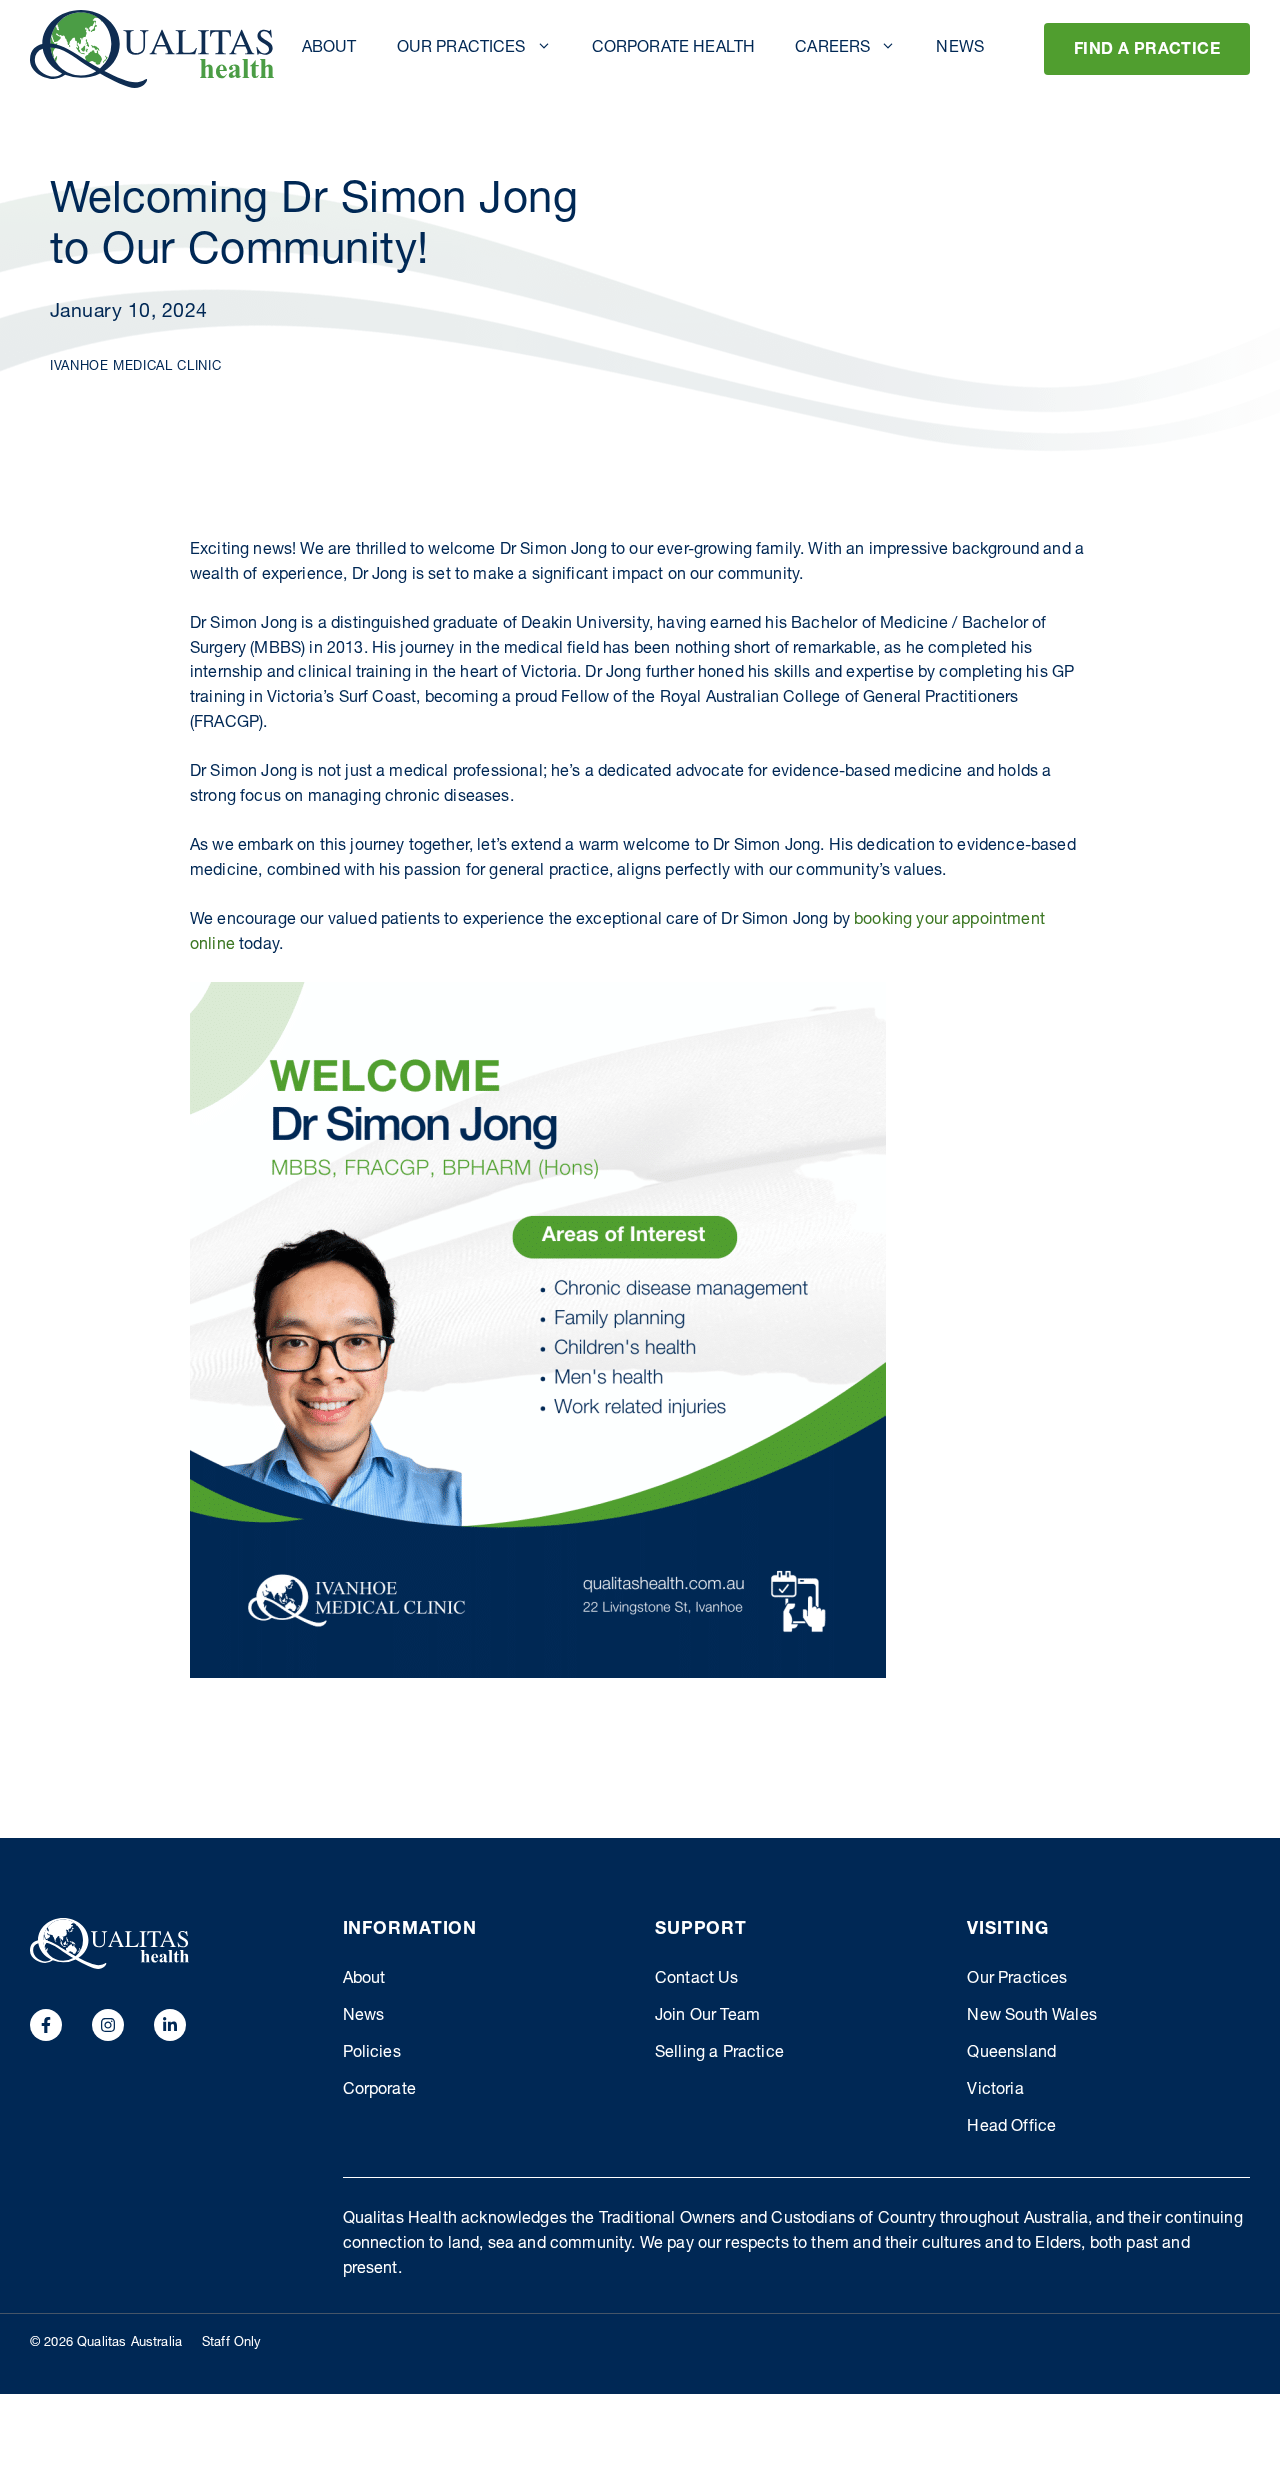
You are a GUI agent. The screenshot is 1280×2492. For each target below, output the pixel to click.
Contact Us (697, 1980)
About (329, 49)
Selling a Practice (719, 2054)
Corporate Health (674, 49)
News (960, 49)
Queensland (1011, 2054)
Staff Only (232, 2343)
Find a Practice (1147, 51)
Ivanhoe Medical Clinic (135, 367)
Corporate (379, 2091)
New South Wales (1031, 2017)
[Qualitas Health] (152, 49)
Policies (372, 2054)
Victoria (995, 2091)
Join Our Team (707, 2017)
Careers (832, 49)
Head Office (1011, 2128)
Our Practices (461, 49)
